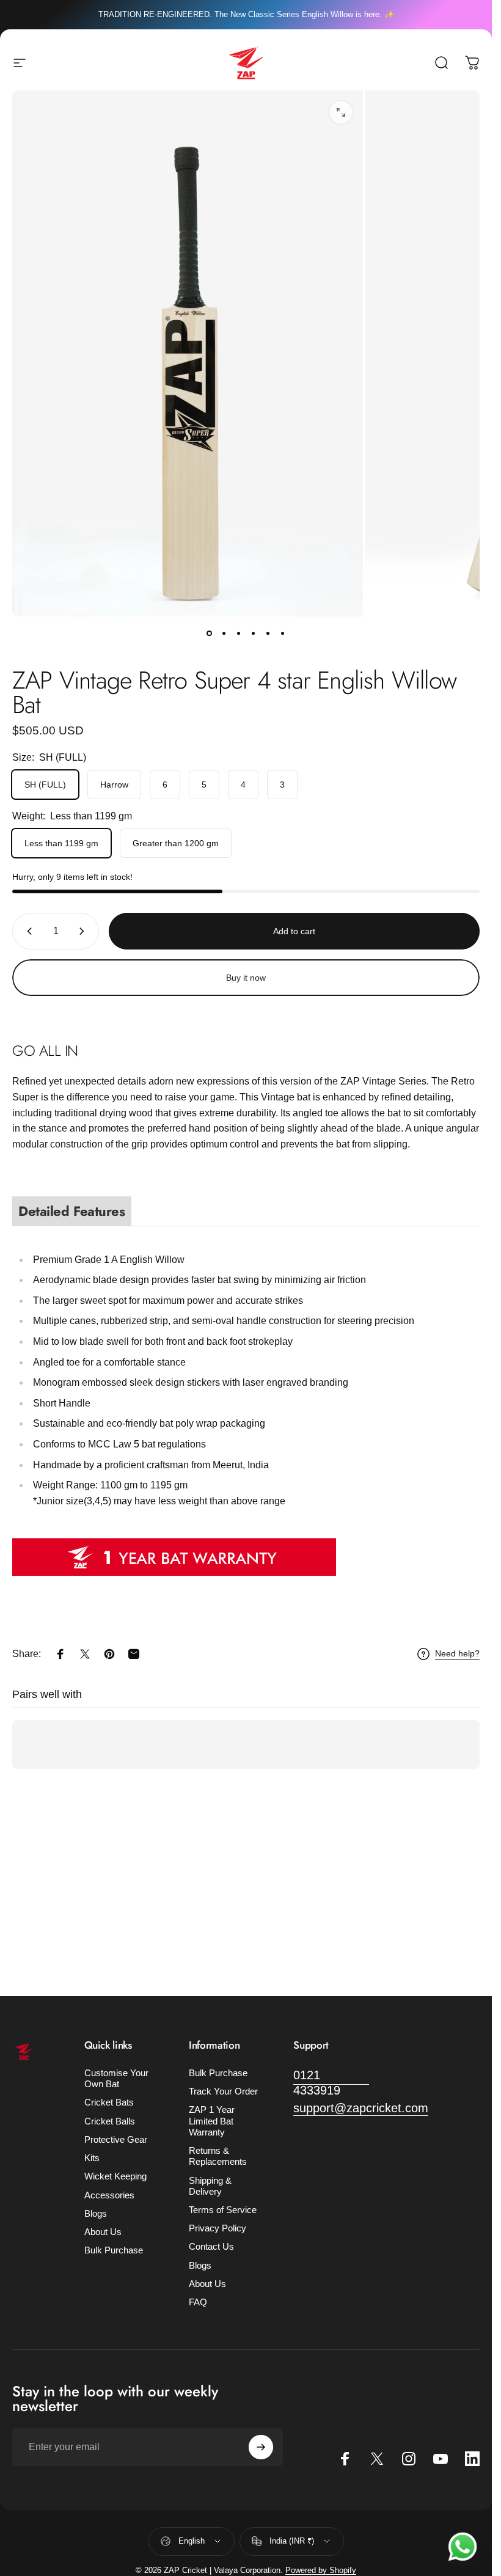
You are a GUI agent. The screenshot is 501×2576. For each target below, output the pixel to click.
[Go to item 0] (210, 634)
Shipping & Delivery (210, 2186)
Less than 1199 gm (61, 843)
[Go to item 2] (224, 634)
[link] (331, 2083)
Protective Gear (116, 2140)
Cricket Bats (109, 2102)
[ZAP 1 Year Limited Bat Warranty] (246, 1557)
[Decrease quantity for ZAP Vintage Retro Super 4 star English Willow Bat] (27, 931)
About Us (103, 2232)
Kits (92, 2158)
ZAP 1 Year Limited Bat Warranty (212, 2121)
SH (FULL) (45, 785)
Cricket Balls (110, 2121)
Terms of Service (223, 2210)
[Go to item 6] (283, 634)
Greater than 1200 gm (176, 843)
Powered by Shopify (321, 2570)
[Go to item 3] (239, 634)
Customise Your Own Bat (116, 2079)
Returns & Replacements (218, 2156)
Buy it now (246, 978)
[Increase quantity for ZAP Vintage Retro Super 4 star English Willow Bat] (84, 931)
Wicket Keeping (115, 2176)
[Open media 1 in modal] (341, 112)
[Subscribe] (261, 2447)
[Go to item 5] (268, 634)
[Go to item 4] (254, 634)
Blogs (96, 2214)
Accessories (109, 2195)
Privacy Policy (218, 2228)
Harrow (114, 785)
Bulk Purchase (114, 2250)
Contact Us (211, 2247)
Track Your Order (223, 2091)
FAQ (198, 2302)
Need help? (457, 1653)
